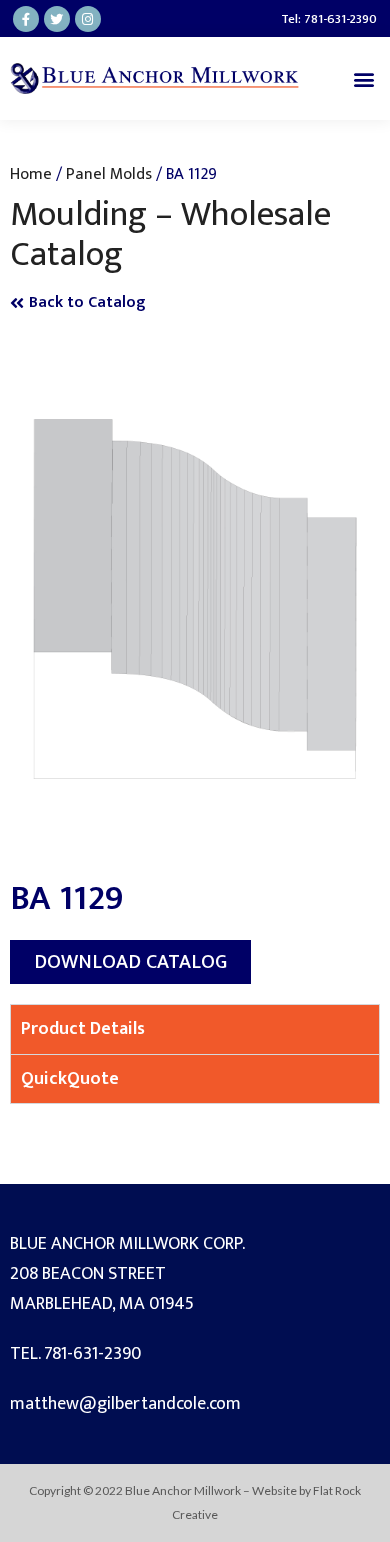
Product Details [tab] (83, 1029)
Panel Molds (109, 174)
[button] (363, 78)
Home (31, 174)
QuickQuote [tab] (70, 1079)
